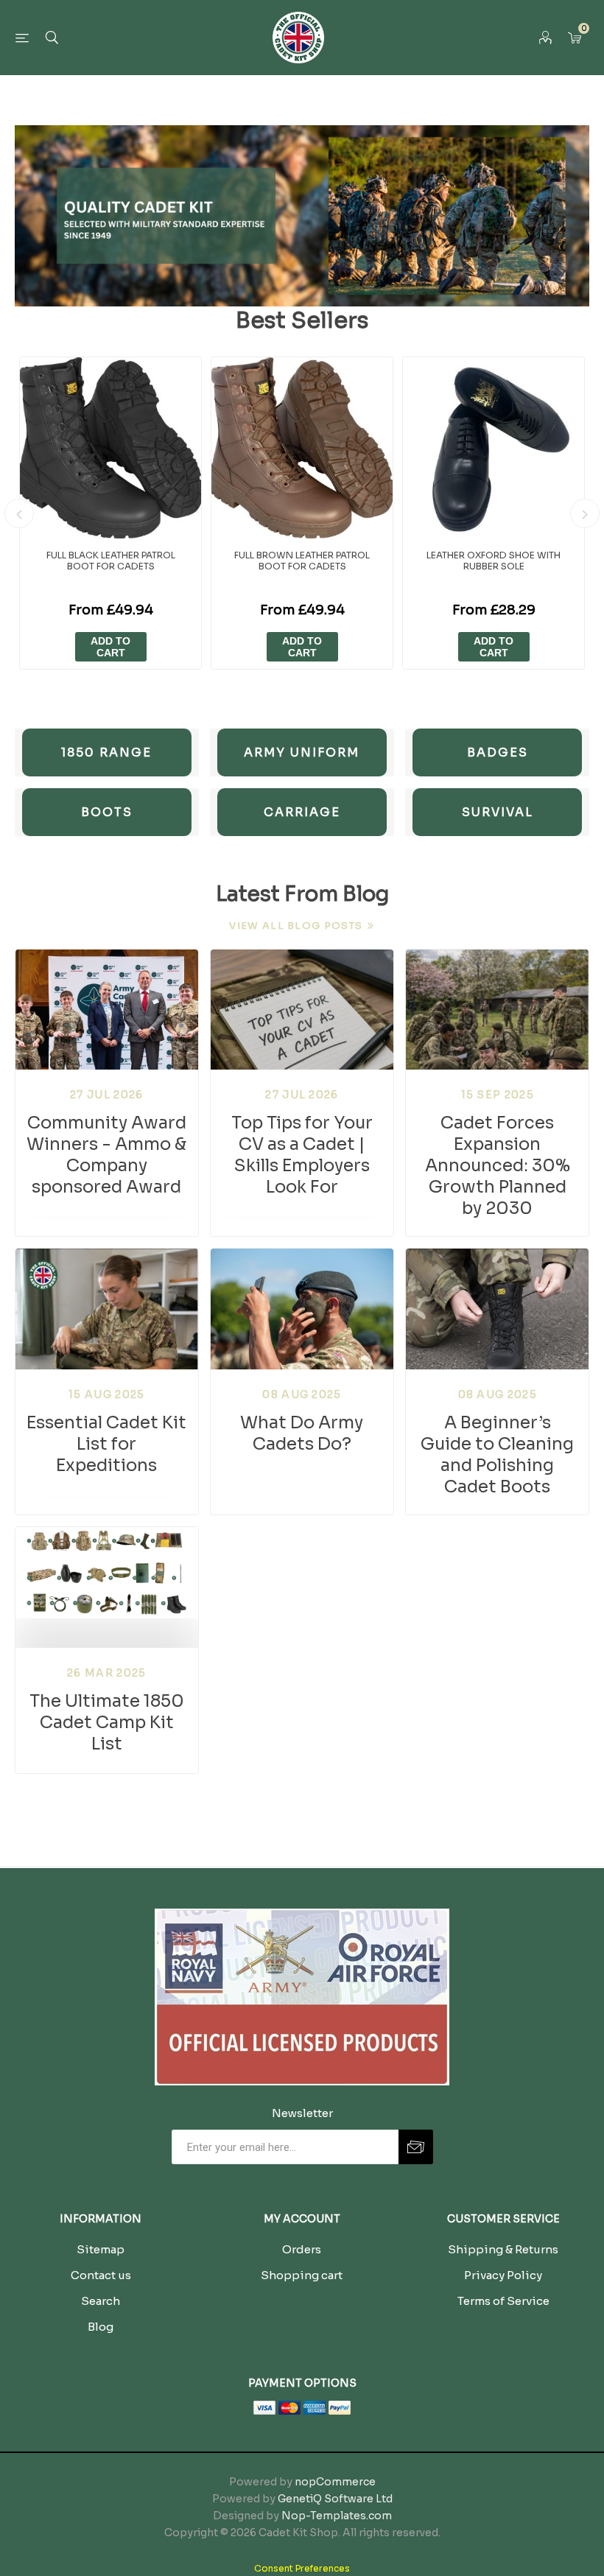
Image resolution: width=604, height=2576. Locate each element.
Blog (101, 2327)
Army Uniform (302, 752)
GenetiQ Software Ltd (335, 2499)
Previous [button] (19, 513)
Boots (107, 812)
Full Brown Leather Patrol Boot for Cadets (302, 561)
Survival (498, 812)
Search (101, 2301)
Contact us (101, 2275)
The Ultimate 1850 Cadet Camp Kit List (107, 1723)
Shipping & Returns (503, 2249)
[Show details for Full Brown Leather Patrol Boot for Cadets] (302, 448)
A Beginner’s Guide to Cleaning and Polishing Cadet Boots (497, 1455)
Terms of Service (503, 2301)
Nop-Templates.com (337, 2516)
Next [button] (585, 513)
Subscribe (416, 2147)
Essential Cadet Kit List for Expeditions (106, 1444)
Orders (302, 2249)
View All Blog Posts (296, 926)
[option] (110, 513)
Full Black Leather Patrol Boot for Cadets (111, 561)
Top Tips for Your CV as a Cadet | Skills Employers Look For (302, 1155)
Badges (498, 752)
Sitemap (101, 2249)
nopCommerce (335, 2482)
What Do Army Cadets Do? (302, 1433)
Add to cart (110, 647)
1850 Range (106, 752)
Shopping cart (302, 2275)
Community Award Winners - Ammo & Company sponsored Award (106, 1155)
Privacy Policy (503, 2275)
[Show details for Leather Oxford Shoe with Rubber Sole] (494, 448)
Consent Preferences (302, 2568)
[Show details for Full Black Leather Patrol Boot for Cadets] (110, 448)
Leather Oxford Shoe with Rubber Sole (494, 561)
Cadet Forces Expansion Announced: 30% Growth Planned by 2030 (498, 1166)
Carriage (302, 812)
